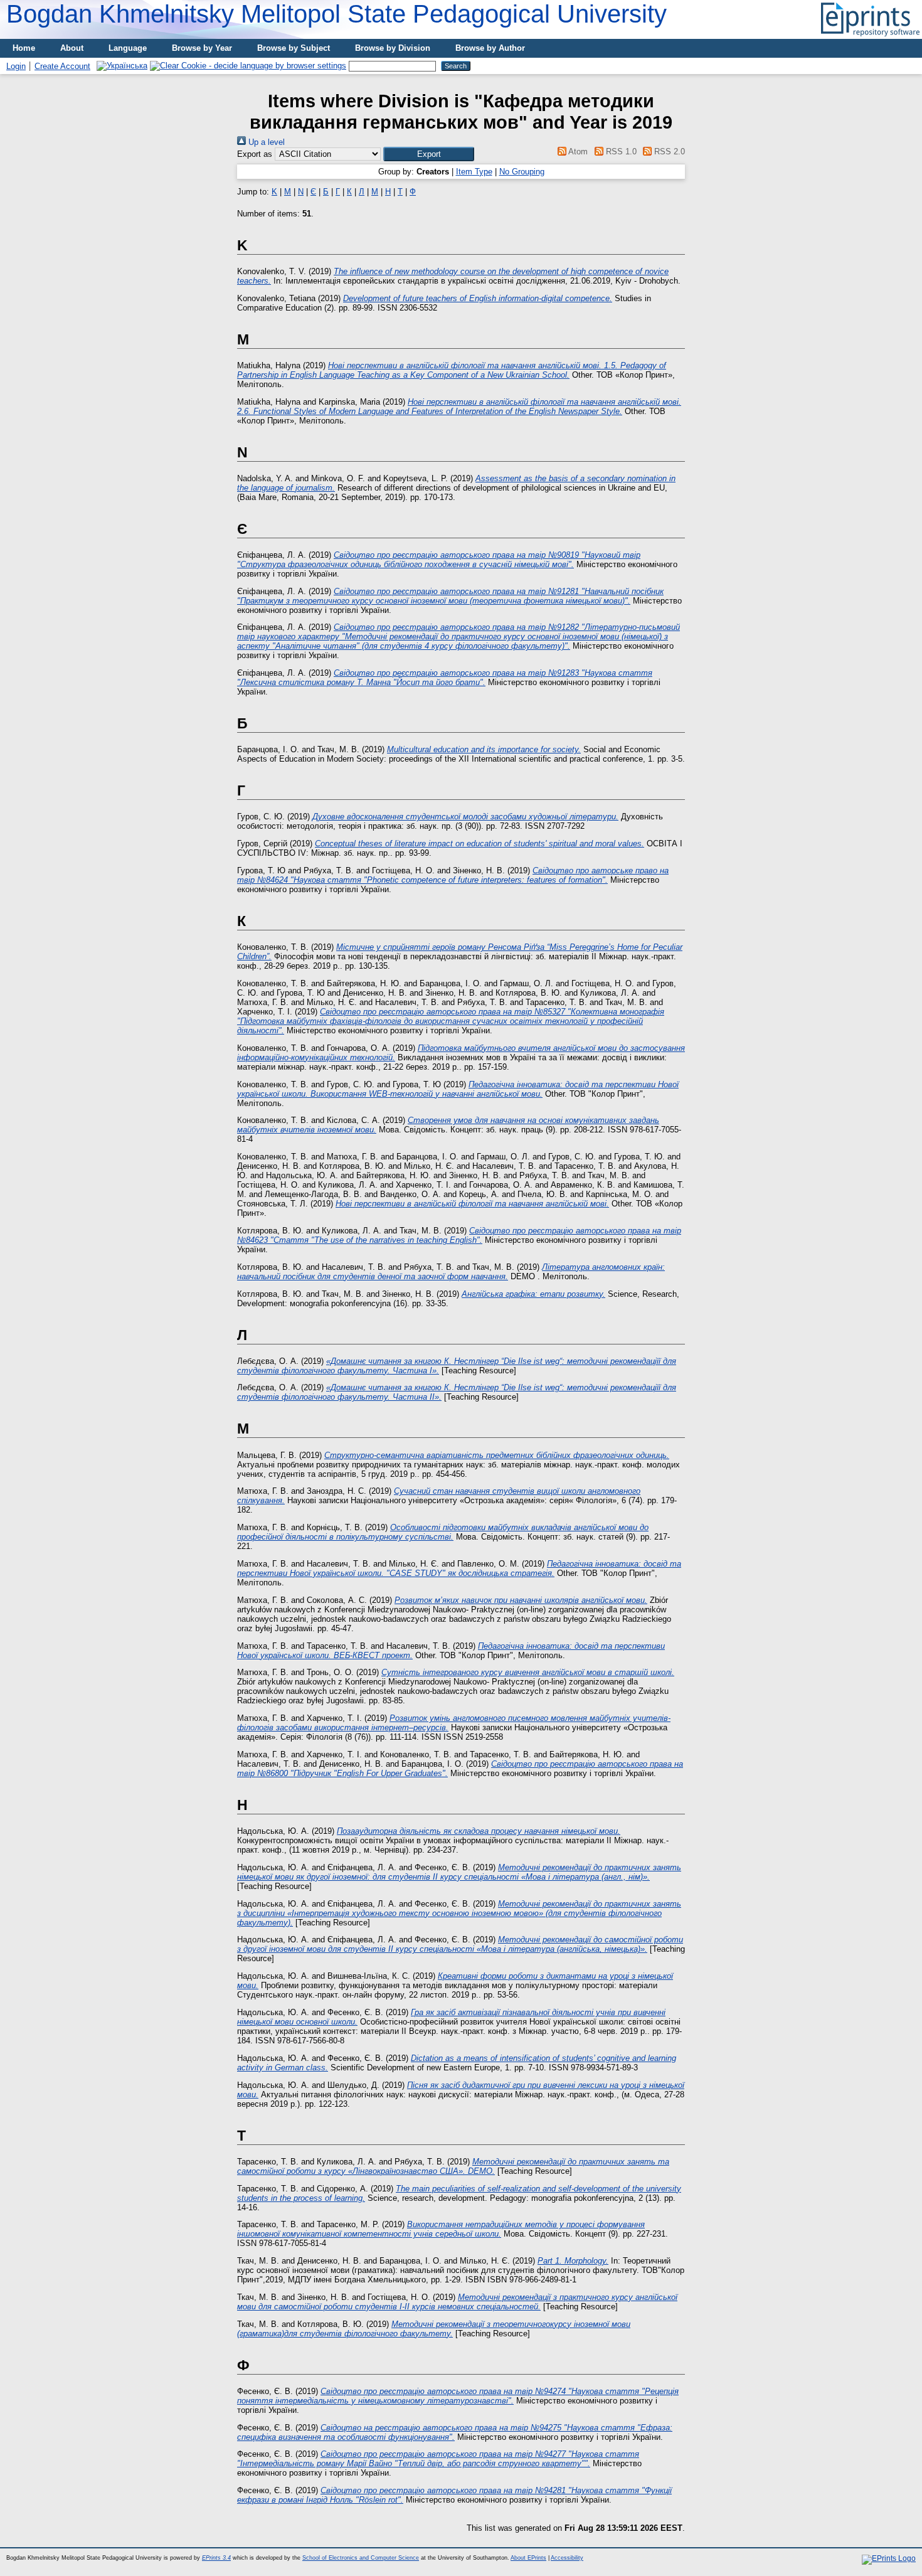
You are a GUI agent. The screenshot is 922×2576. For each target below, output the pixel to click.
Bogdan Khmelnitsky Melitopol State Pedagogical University (336, 14)
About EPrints (528, 2558)
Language (128, 48)
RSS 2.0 (668, 152)
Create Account (62, 66)
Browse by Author (490, 48)
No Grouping (522, 172)
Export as (255, 154)
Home (24, 48)
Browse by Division (393, 48)
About (72, 48)
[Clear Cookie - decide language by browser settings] (248, 66)
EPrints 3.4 (216, 2558)
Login (16, 66)
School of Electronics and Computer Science (361, 2558)
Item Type (474, 172)
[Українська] (122, 66)
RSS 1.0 (620, 152)
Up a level (265, 142)
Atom (577, 152)
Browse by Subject (294, 48)
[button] (429, 154)
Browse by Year (202, 48)
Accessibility (567, 2558)
